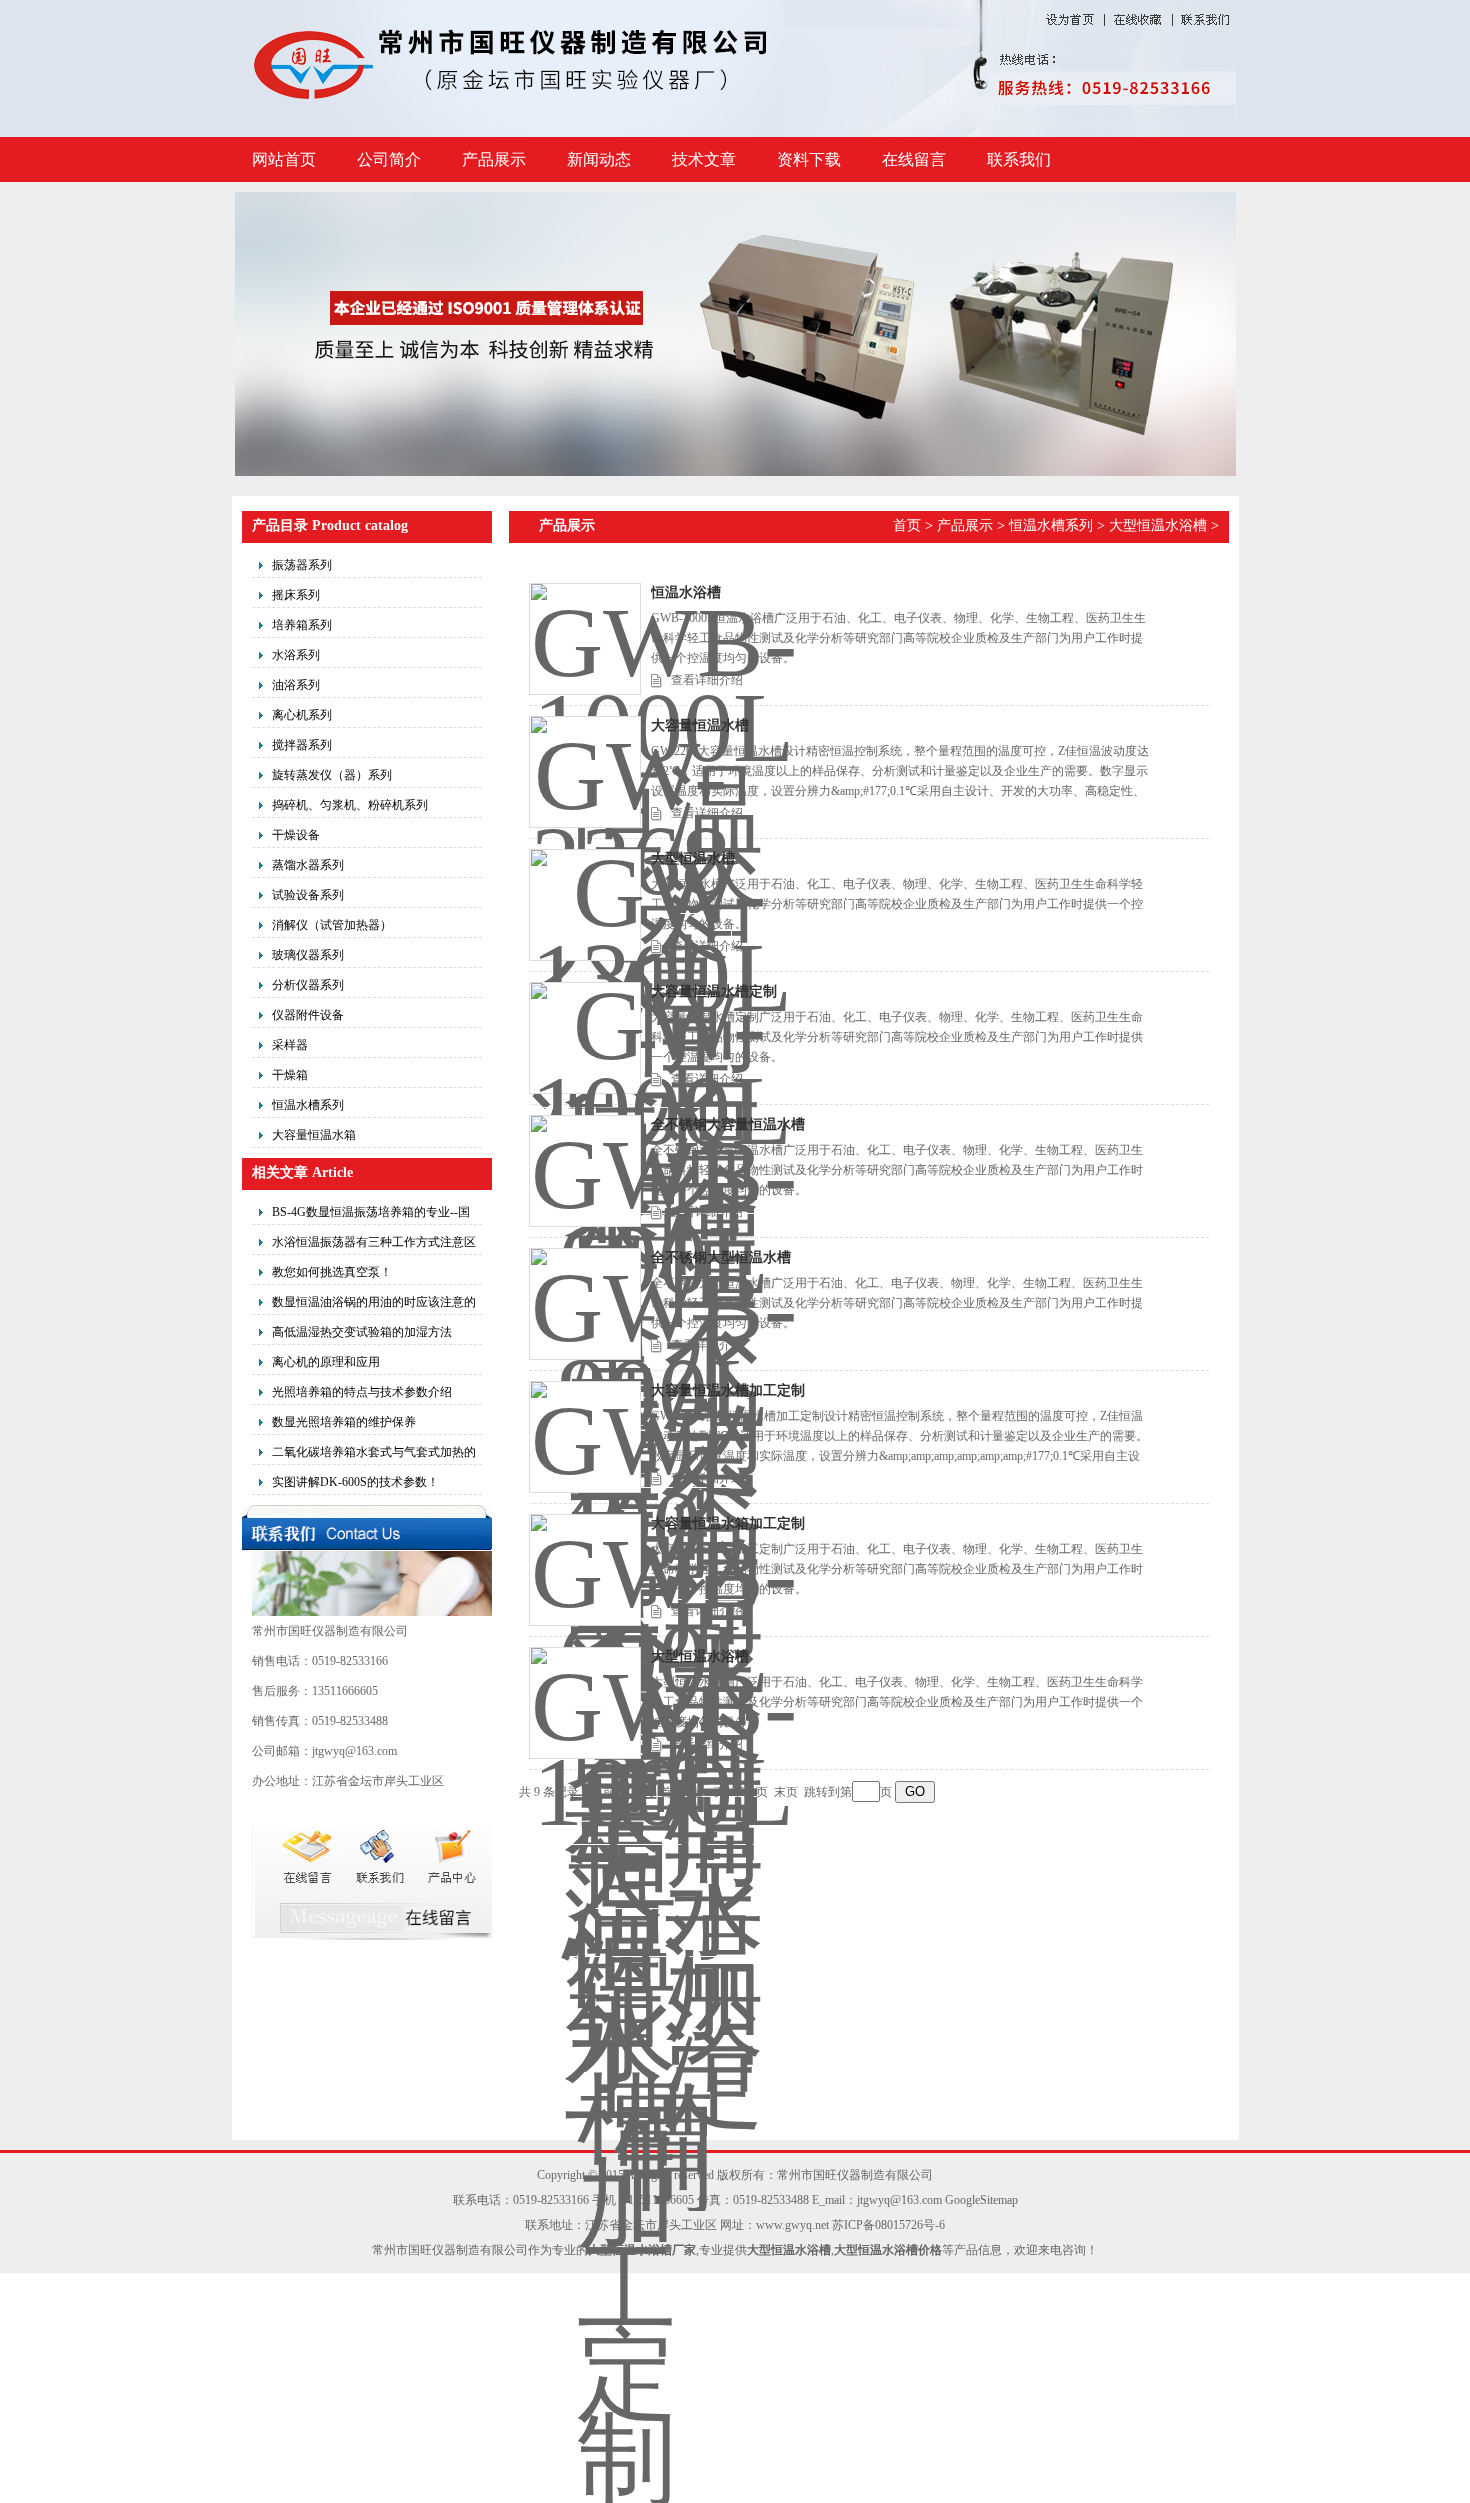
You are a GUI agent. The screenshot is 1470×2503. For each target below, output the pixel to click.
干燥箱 (290, 1075)
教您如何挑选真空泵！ (332, 1272)
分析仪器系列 (308, 985)
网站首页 (284, 159)
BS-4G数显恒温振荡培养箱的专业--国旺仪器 (371, 1215)
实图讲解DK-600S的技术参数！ (355, 1482)
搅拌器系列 (302, 745)
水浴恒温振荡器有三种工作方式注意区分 (374, 1245)
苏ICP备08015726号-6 (888, 2225)
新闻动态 (599, 159)
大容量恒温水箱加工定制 (728, 1523)
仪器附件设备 (308, 1015)
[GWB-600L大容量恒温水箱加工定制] (585, 1570)
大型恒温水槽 (693, 858)
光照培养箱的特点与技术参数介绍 (362, 1392)
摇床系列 (296, 595)
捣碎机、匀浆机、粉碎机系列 (350, 805)
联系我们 (1019, 159)
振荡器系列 (302, 565)
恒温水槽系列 (308, 1105)
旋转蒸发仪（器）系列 (332, 775)
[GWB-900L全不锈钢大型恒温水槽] (585, 1304)
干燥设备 (296, 835)
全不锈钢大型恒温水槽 (721, 1257)
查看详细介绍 (707, 680)
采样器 (290, 1045)
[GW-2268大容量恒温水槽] (585, 772)
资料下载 (809, 159)
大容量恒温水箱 (314, 1135)
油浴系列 (296, 685)
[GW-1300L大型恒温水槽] (585, 905)
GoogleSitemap (981, 2200)
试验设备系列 (308, 895)
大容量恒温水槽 (700, 725)
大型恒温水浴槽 (1158, 525)
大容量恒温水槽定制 (714, 991)
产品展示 (494, 159)
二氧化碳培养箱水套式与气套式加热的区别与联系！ (374, 1455)
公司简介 (389, 159)
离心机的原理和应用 (326, 1362)
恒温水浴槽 (686, 592)
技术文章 (704, 159)
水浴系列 (296, 655)
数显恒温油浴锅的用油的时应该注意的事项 (374, 1305)
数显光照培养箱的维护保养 (344, 1422)
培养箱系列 (302, 625)
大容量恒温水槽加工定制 (728, 1390)
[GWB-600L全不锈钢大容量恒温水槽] (585, 1171)
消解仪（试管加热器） (332, 925)
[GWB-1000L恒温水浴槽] (585, 639)
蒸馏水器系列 (308, 865)
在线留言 (914, 159)
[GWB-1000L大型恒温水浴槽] (585, 1703)
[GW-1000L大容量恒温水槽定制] (585, 1038)
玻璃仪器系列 (308, 955)
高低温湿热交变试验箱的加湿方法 (362, 1332)
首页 (907, 525)
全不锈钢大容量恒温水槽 (728, 1124)
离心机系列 (302, 715)
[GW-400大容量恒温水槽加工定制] (585, 1437)
